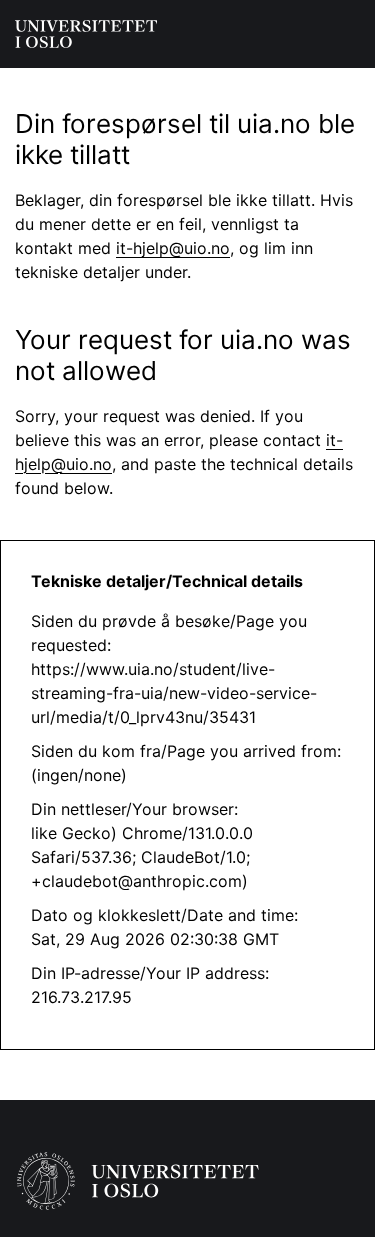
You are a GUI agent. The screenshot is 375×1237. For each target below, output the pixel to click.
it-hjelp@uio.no (173, 248)
